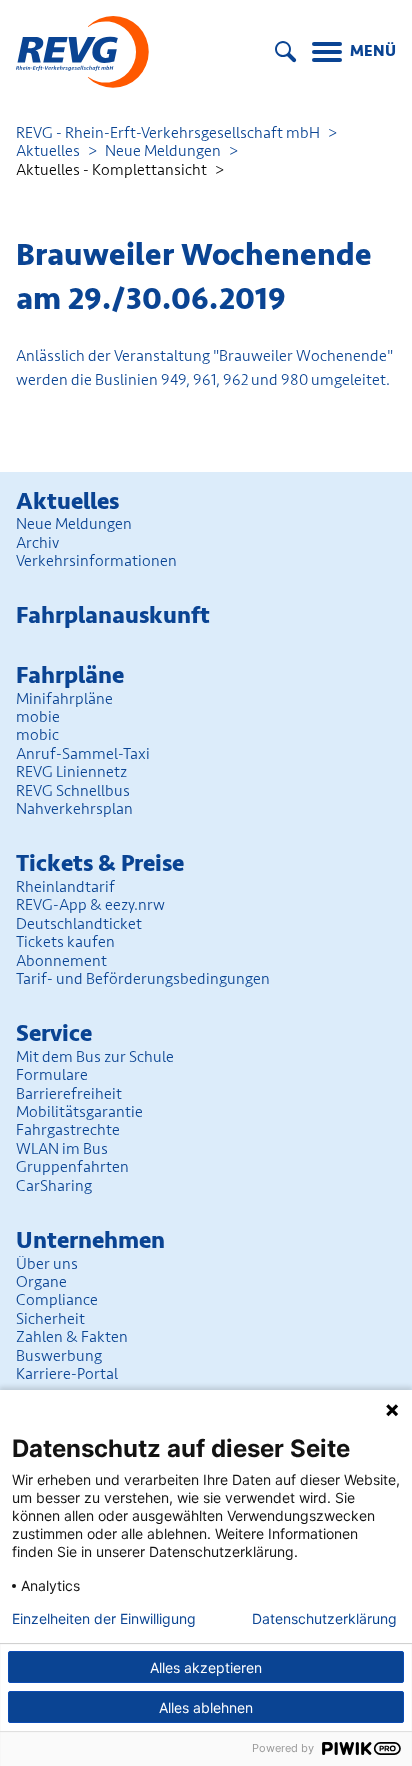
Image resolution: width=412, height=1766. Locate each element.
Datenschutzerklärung (324, 1619)
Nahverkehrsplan (74, 809)
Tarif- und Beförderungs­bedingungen (143, 979)
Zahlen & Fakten (72, 1337)
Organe (41, 1282)
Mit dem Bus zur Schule (95, 1057)
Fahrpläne (70, 675)
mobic (37, 735)
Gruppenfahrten (72, 1167)
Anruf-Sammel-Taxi (83, 754)
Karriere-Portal (67, 1374)
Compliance (57, 1300)
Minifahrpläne (64, 699)
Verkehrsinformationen (96, 561)
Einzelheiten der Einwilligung (104, 1619)
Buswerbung (59, 1356)
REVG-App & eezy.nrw (90, 905)
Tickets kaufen (65, 942)
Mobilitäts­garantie (79, 1112)
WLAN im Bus (62, 1149)
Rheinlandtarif (65, 887)
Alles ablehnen (206, 1707)
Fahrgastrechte (68, 1130)
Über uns (47, 1264)
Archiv (37, 543)
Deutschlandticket (79, 924)
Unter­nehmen (90, 1240)
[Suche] (285, 51)
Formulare (52, 1075)
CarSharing (54, 1186)
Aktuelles (48, 151)
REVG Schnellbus (73, 791)
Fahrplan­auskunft (113, 615)
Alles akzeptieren (206, 1667)
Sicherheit (50, 1319)
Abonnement (61, 961)
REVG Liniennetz (71, 772)
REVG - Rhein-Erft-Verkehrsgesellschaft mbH (168, 133)
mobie (38, 717)
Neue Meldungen (163, 151)
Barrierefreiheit (69, 1094)
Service (54, 1033)
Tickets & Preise (100, 863)
